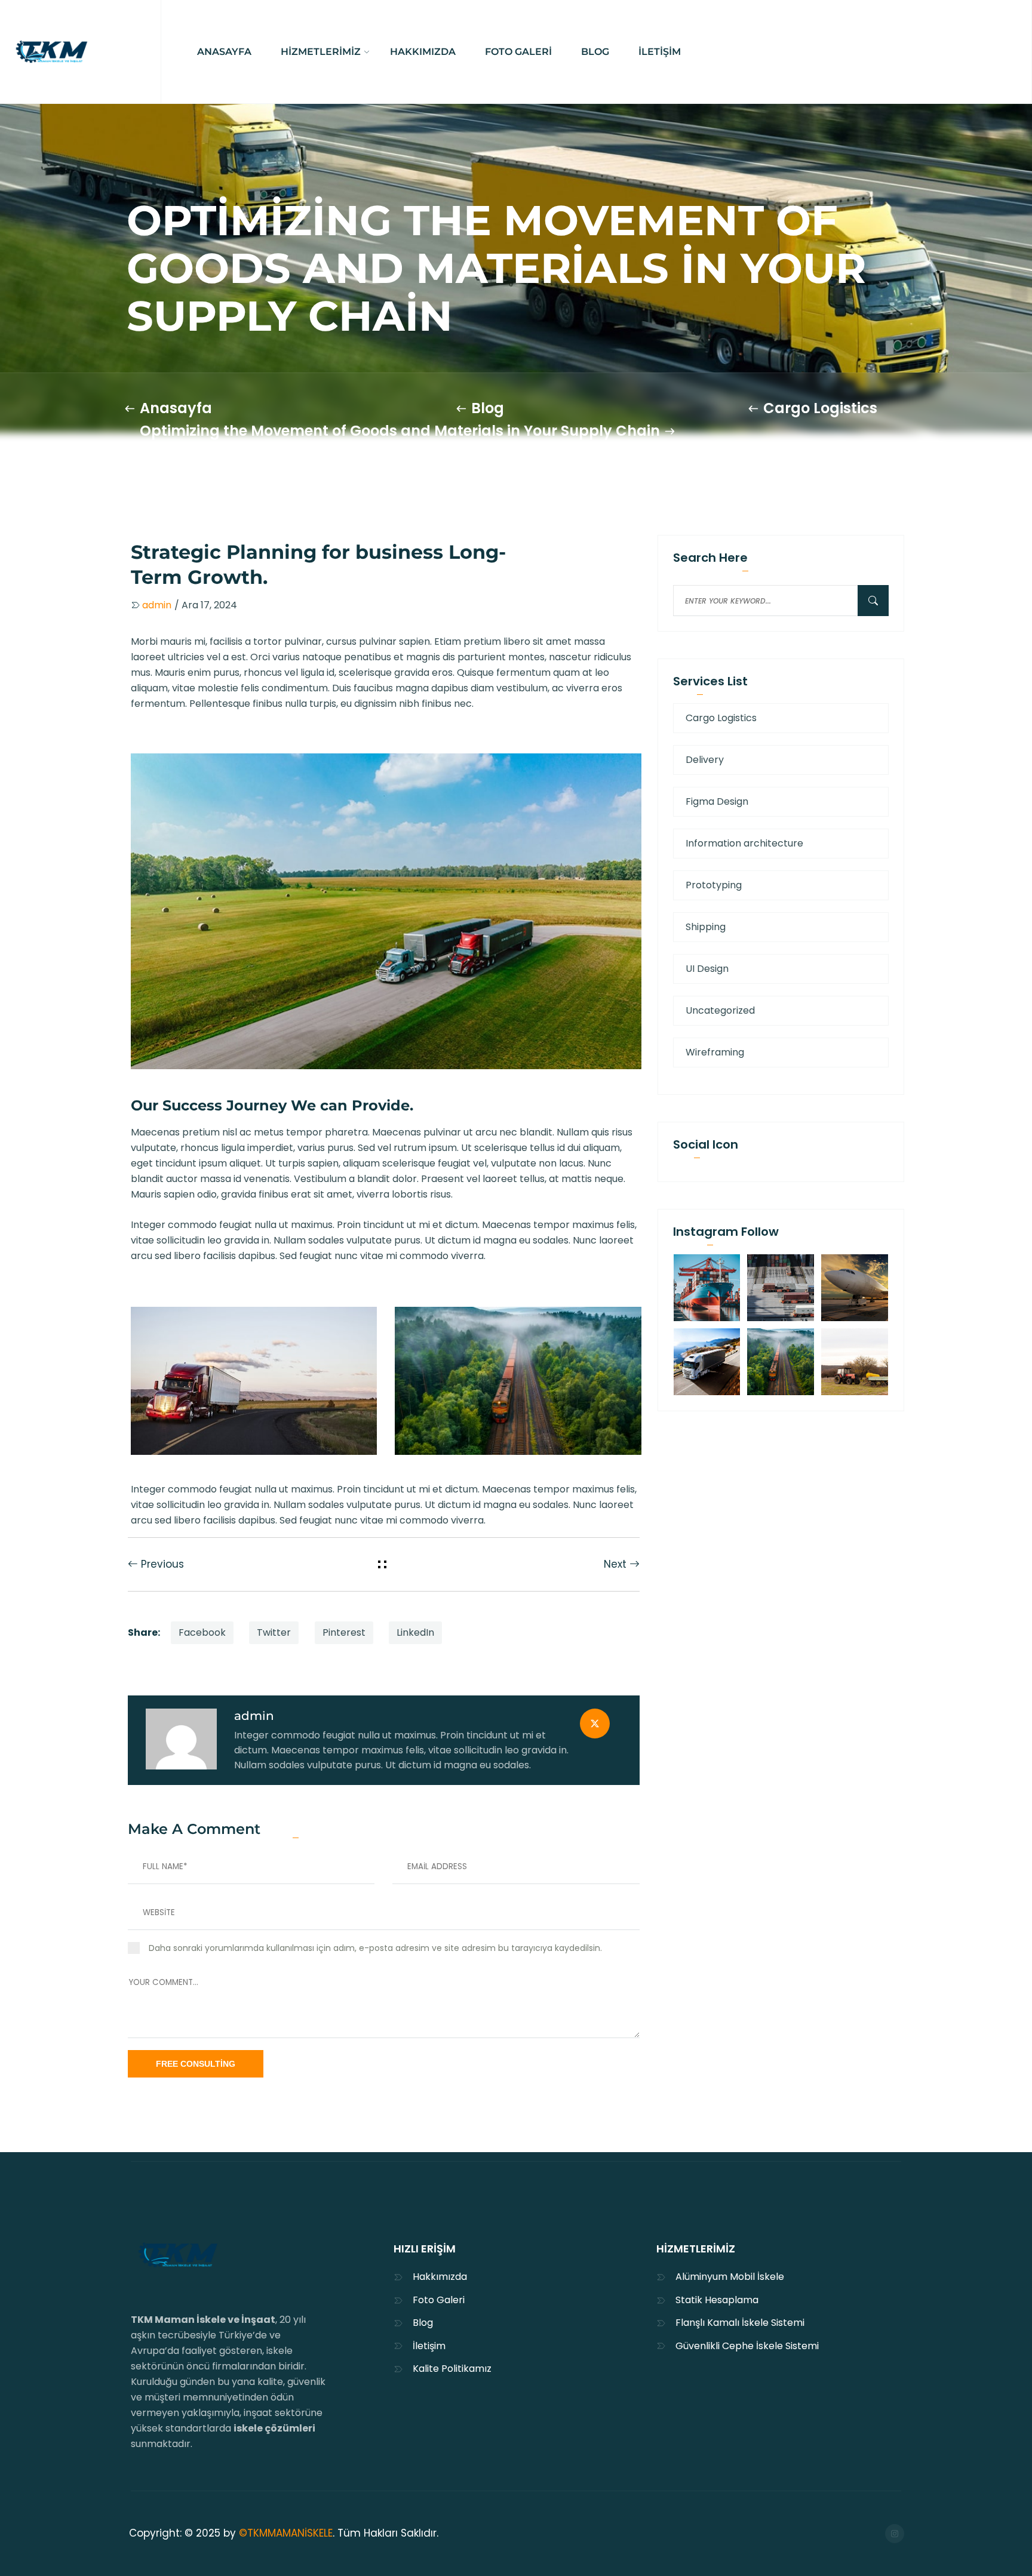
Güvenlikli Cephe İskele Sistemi (747, 2346)
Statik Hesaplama (717, 2300)
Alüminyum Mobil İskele (730, 2277)
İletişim (429, 2346)
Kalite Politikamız (452, 2369)
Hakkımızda (440, 2277)
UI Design (707, 969)
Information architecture (744, 843)
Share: (144, 1632)
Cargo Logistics (820, 408)
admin (254, 1716)
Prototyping (714, 885)
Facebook (202, 1632)
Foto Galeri (439, 2300)
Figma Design (717, 801)
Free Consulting (196, 2064)
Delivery (705, 760)
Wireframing (715, 1052)
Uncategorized (720, 1010)
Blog (488, 408)
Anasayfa (176, 408)
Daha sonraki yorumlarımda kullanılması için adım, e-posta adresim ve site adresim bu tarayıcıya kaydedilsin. (375, 1948)
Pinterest (344, 1632)
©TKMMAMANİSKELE (286, 2533)
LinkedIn (415, 1632)
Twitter (274, 1632)
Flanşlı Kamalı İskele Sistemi (740, 2323)
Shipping (706, 927)
